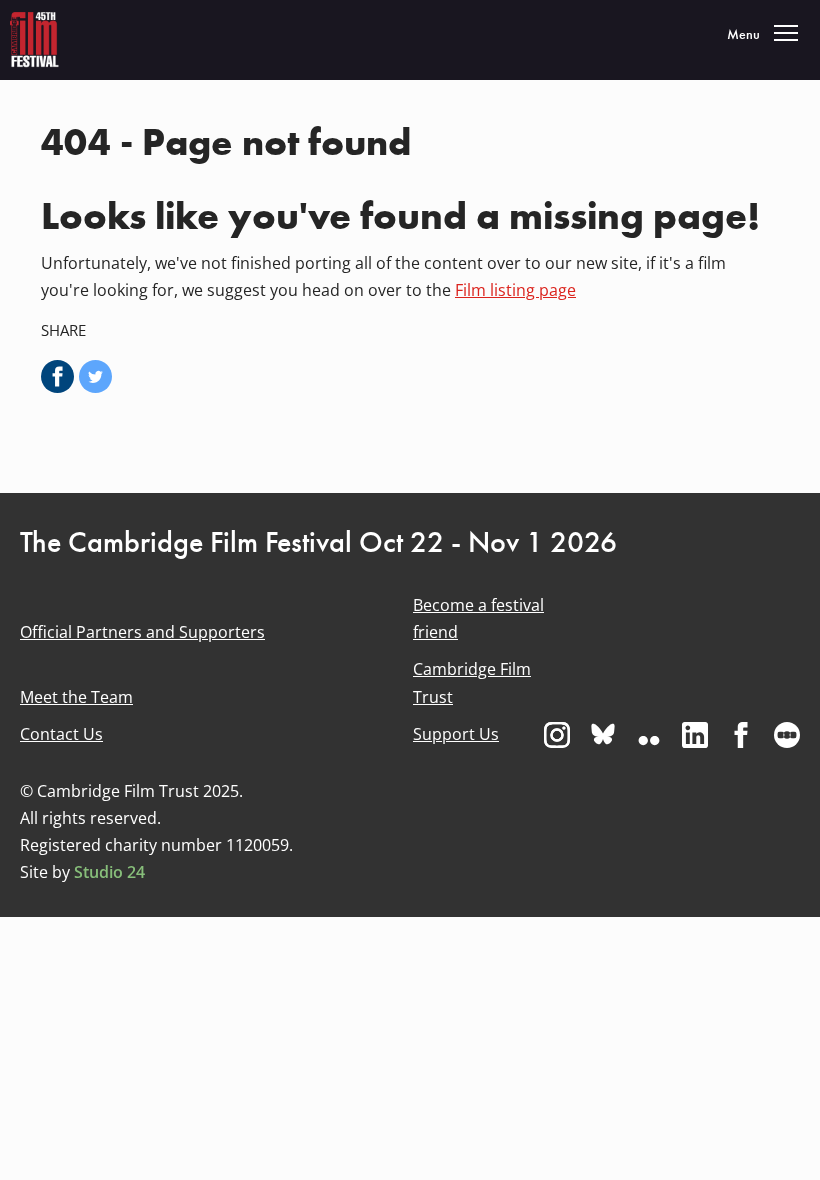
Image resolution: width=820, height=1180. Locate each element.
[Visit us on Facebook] (741, 735)
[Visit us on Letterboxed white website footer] (787, 735)
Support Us (456, 734)
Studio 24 (109, 872)
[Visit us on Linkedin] (695, 735)
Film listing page (515, 290)
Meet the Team (76, 697)
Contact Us (61, 734)
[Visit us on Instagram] (557, 735)
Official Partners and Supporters (142, 632)
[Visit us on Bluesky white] (603, 735)
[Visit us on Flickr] (649, 735)
